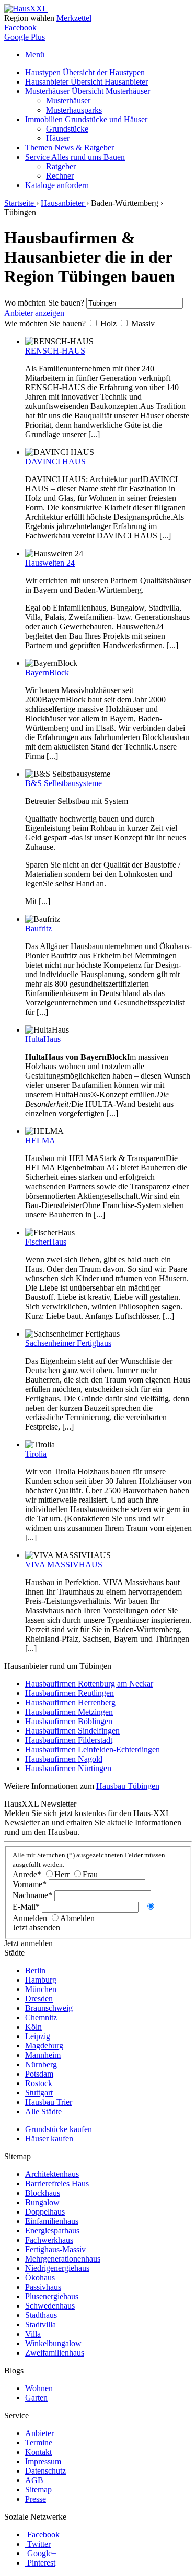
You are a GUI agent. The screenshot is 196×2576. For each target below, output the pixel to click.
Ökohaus (40, 2278)
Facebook (20, 27)
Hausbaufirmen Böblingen (69, 1721)
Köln (33, 2027)
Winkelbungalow (53, 2343)
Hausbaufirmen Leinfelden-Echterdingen (93, 1749)
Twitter (39, 2544)
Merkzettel (74, 18)
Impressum (43, 2461)
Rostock (39, 2083)
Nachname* (32, 1895)
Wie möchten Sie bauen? (45, 324)
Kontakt (38, 2452)
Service (75, 157)
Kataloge (57, 185)
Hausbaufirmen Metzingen (69, 1712)
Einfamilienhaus (52, 2221)
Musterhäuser (88, 91)
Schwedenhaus (50, 2306)
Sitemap (38, 2490)
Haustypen (85, 72)
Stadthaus (41, 2315)
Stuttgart (39, 2093)
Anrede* (27, 1874)
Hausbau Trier (49, 2102)
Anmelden (30, 1918)
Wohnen (39, 2388)
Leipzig (38, 2036)
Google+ (42, 2553)
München (41, 1989)
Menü (35, 55)
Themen (70, 148)
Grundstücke (67, 129)
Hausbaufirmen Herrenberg (70, 1702)
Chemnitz (41, 2017)
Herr (62, 1874)
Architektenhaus (52, 2174)
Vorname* (30, 1884)
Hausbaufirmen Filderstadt (69, 1740)
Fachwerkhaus (49, 2240)
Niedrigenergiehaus (57, 2268)
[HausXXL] (26, 9)
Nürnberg (41, 2064)
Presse (36, 2499)
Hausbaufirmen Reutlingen (70, 1693)
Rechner (60, 176)
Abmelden (77, 1918)
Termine (39, 2443)
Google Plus (25, 37)
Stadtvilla (41, 2325)
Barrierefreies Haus (57, 2183)
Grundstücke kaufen (59, 2129)
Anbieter (39, 2433)
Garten (36, 2398)
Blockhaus (43, 2193)
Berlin (35, 1970)
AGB (34, 2480)
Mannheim (43, 2055)
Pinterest (41, 2563)
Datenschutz (45, 2471)
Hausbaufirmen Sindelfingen (72, 1731)
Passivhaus (43, 2287)
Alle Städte (43, 2111)
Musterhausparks (74, 110)
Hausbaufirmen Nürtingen (68, 1768)
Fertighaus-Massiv (55, 2249)
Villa (33, 2334)
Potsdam (39, 2074)
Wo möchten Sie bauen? (44, 303)
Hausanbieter (87, 82)
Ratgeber (61, 166)
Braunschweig (49, 2008)
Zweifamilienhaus (55, 2353)
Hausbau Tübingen (128, 1786)
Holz (108, 324)
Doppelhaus (45, 2212)
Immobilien (86, 119)
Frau (90, 1874)
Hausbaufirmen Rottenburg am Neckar (89, 1684)
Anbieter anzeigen (34, 313)
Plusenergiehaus (52, 2296)
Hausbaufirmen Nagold (64, 1759)
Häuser (58, 138)
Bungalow (42, 2202)
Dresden (39, 1999)
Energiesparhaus (52, 2230)
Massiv (143, 324)
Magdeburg (44, 2046)
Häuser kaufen (49, 2139)
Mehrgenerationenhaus (63, 2259)
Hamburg (41, 1980)
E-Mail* (26, 1907)
